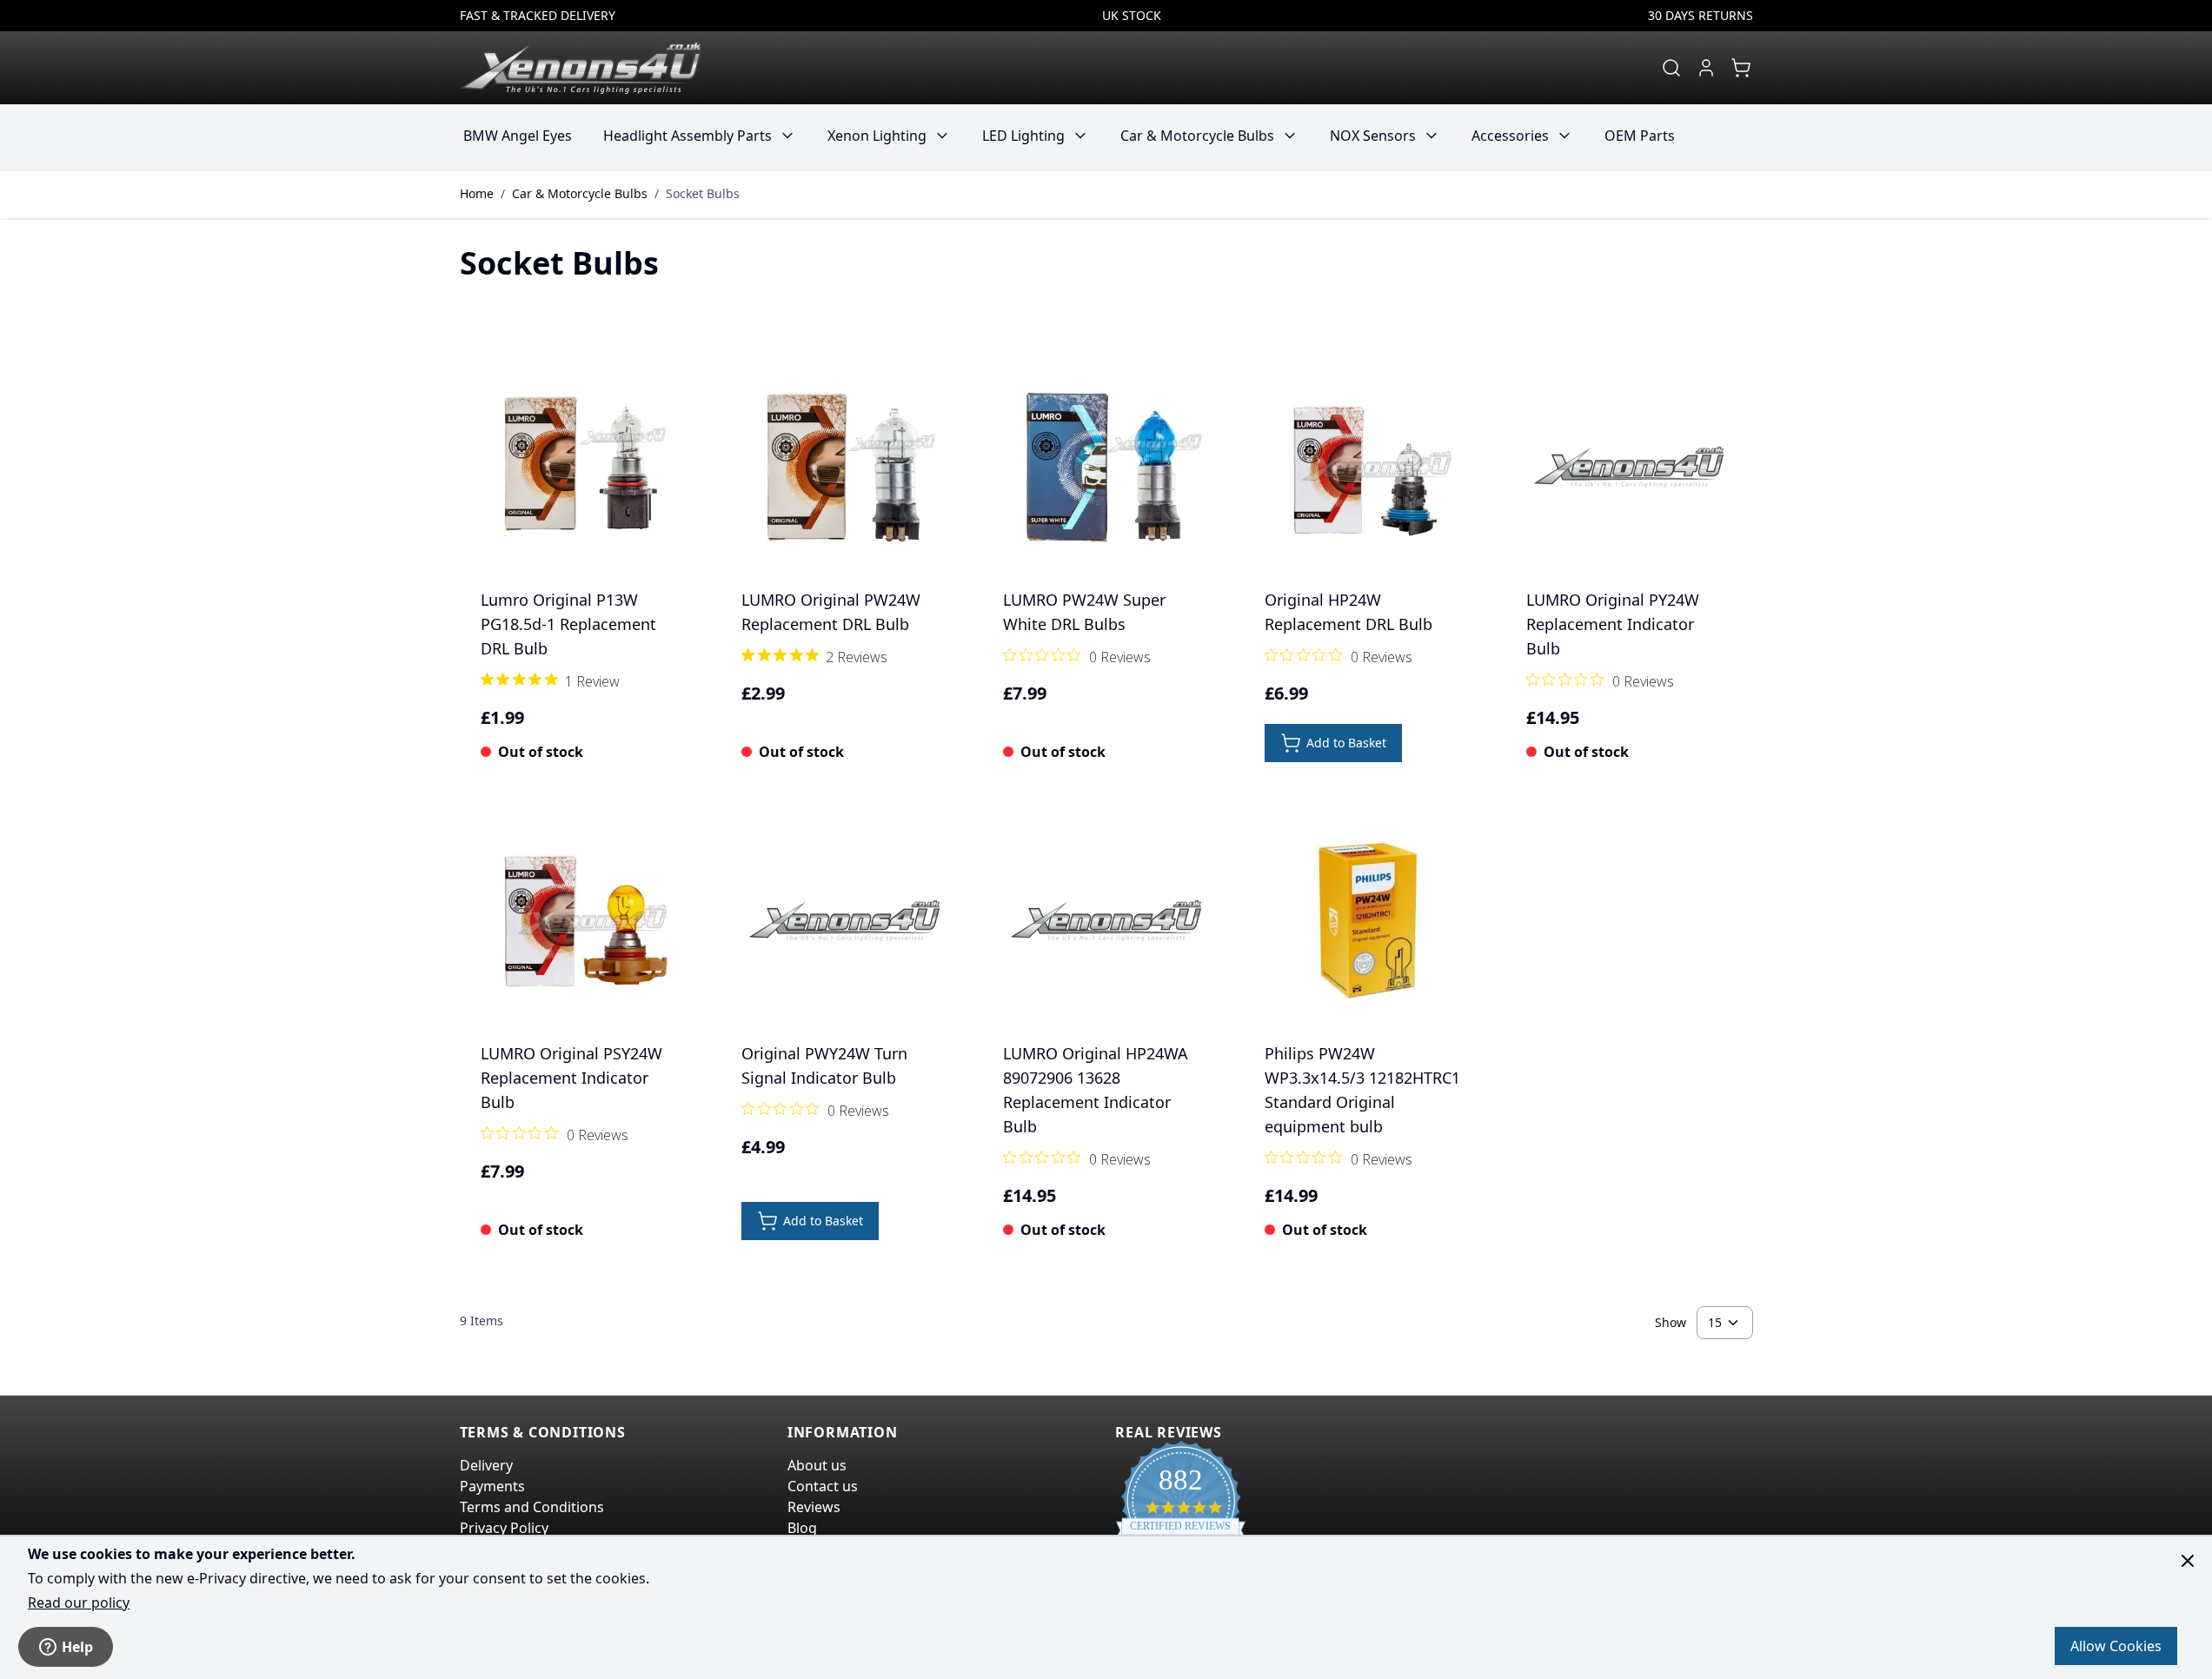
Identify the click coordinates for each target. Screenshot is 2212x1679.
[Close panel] (2188, 1561)
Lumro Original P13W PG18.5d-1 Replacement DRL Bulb (568, 624)
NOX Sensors (1373, 136)
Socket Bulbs (703, 193)
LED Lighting (1023, 136)
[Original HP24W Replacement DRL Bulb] (1368, 467)
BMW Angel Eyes (518, 136)
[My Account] (1706, 68)
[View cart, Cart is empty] (1741, 68)
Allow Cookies (2116, 1646)
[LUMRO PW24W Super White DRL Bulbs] (1106, 467)
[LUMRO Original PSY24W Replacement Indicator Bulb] (584, 921)
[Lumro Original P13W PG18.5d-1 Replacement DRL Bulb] (584, 467)
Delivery (486, 1465)
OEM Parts (1640, 136)
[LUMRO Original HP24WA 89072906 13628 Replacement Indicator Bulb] (1106, 921)
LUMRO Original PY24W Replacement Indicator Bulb (1613, 624)
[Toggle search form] (1671, 68)
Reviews (814, 1507)
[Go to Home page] (581, 68)
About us (817, 1465)
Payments (492, 1486)
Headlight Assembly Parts (688, 136)
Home (477, 193)
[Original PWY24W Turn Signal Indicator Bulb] (844, 921)
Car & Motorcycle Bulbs (1197, 136)
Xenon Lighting (877, 136)
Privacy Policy (504, 1528)
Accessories (1510, 136)
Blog (802, 1528)
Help (77, 1647)
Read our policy (79, 1603)
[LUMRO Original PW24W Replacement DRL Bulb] (844, 467)
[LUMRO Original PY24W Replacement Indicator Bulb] (1629, 467)
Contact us (823, 1486)
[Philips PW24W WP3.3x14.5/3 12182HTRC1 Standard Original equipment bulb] (1368, 921)
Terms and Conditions (532, 1507)
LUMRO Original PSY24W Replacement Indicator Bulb (571, 1078)
